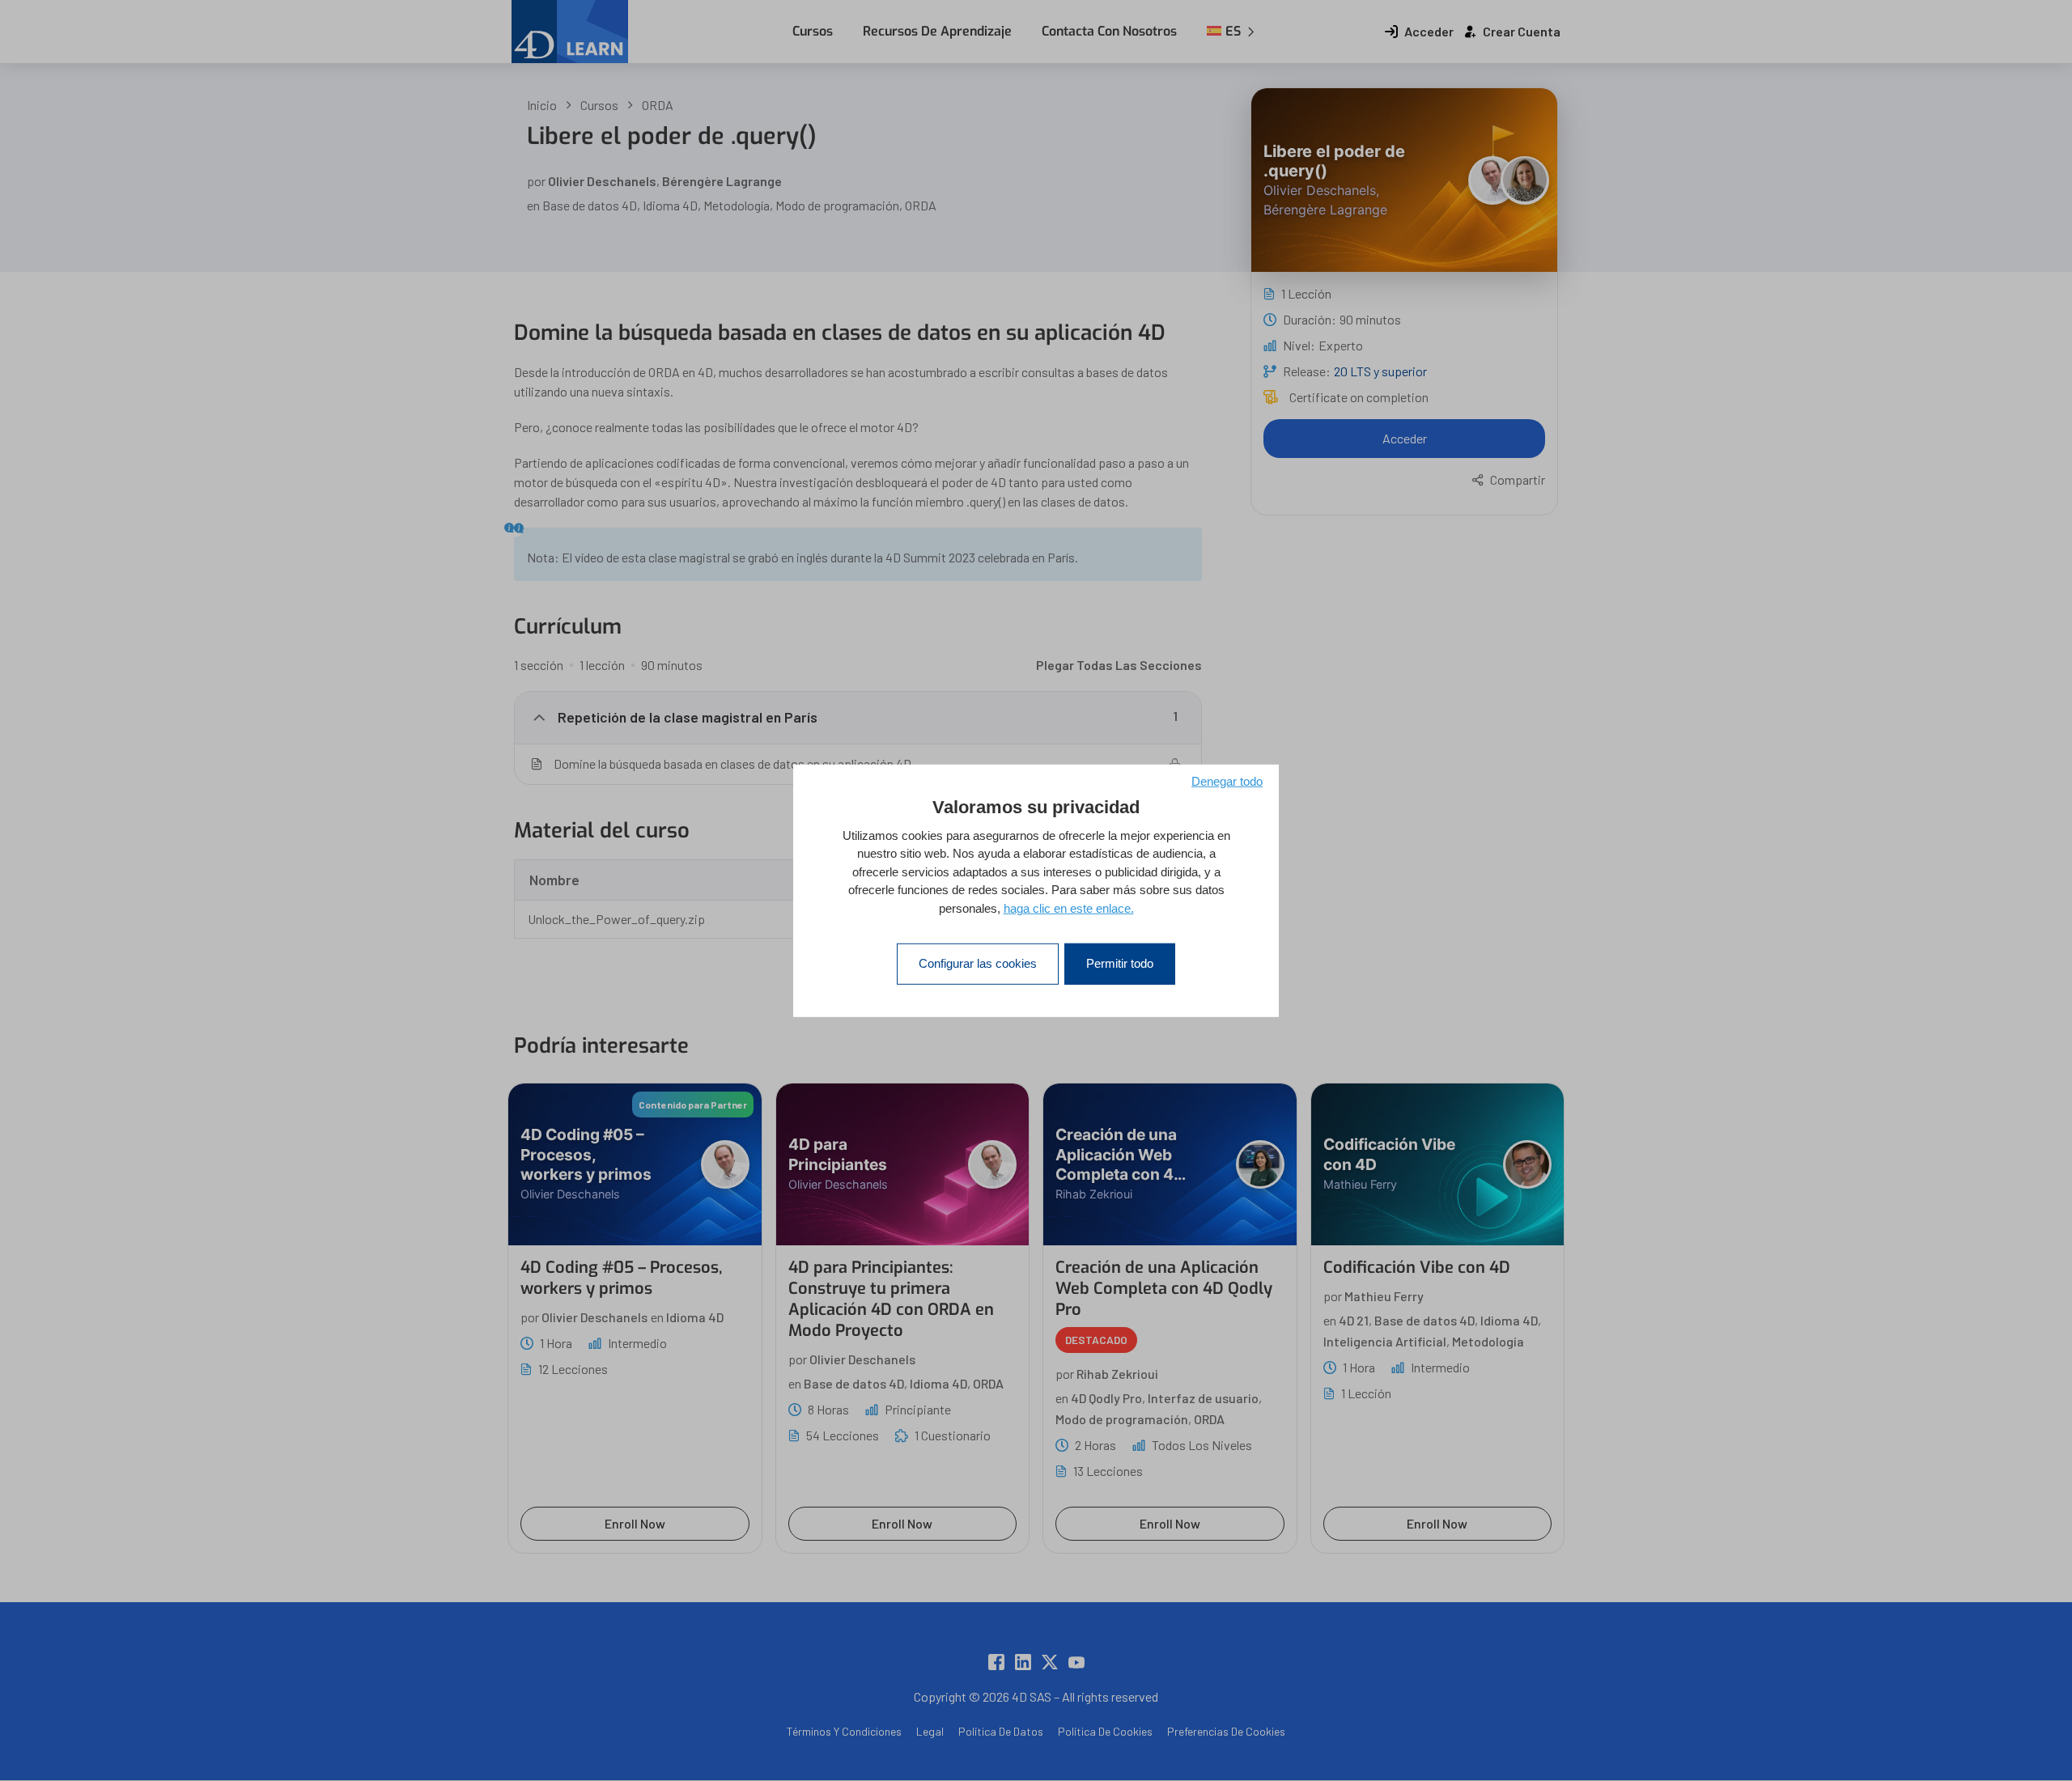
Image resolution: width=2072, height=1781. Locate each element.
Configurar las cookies (978, 963)
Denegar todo (1227, 780)
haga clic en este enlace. (1069, 908)
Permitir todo (1120, 963)
